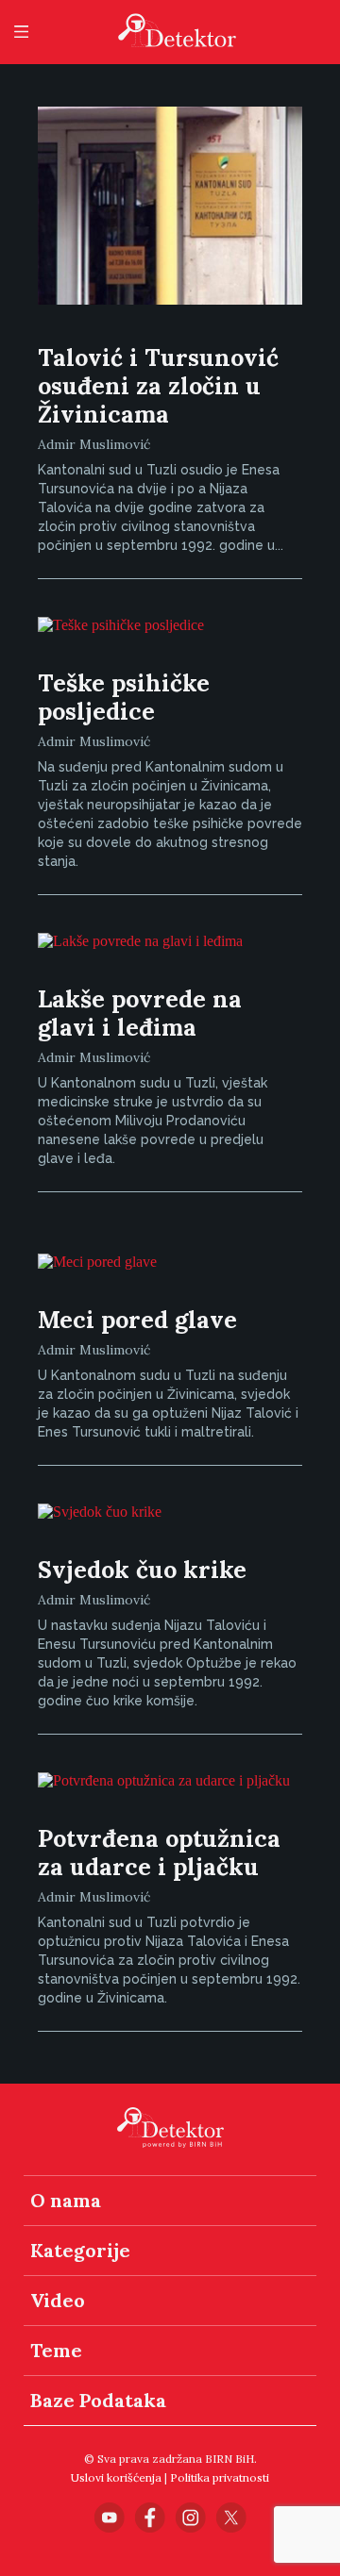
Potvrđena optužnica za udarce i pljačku (159, 1853)
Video (58, 2300)
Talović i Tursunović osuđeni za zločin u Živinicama (158, 386)
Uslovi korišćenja (116, 2477)
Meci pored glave (137, 1320)
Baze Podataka (98, 2400)
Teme (56, 2350)
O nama (66, 2200)
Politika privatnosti (220, 2477)
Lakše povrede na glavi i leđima (140, 1013)
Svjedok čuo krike (142, 1570)
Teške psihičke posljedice (124, 697)
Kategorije (80, 2250)
